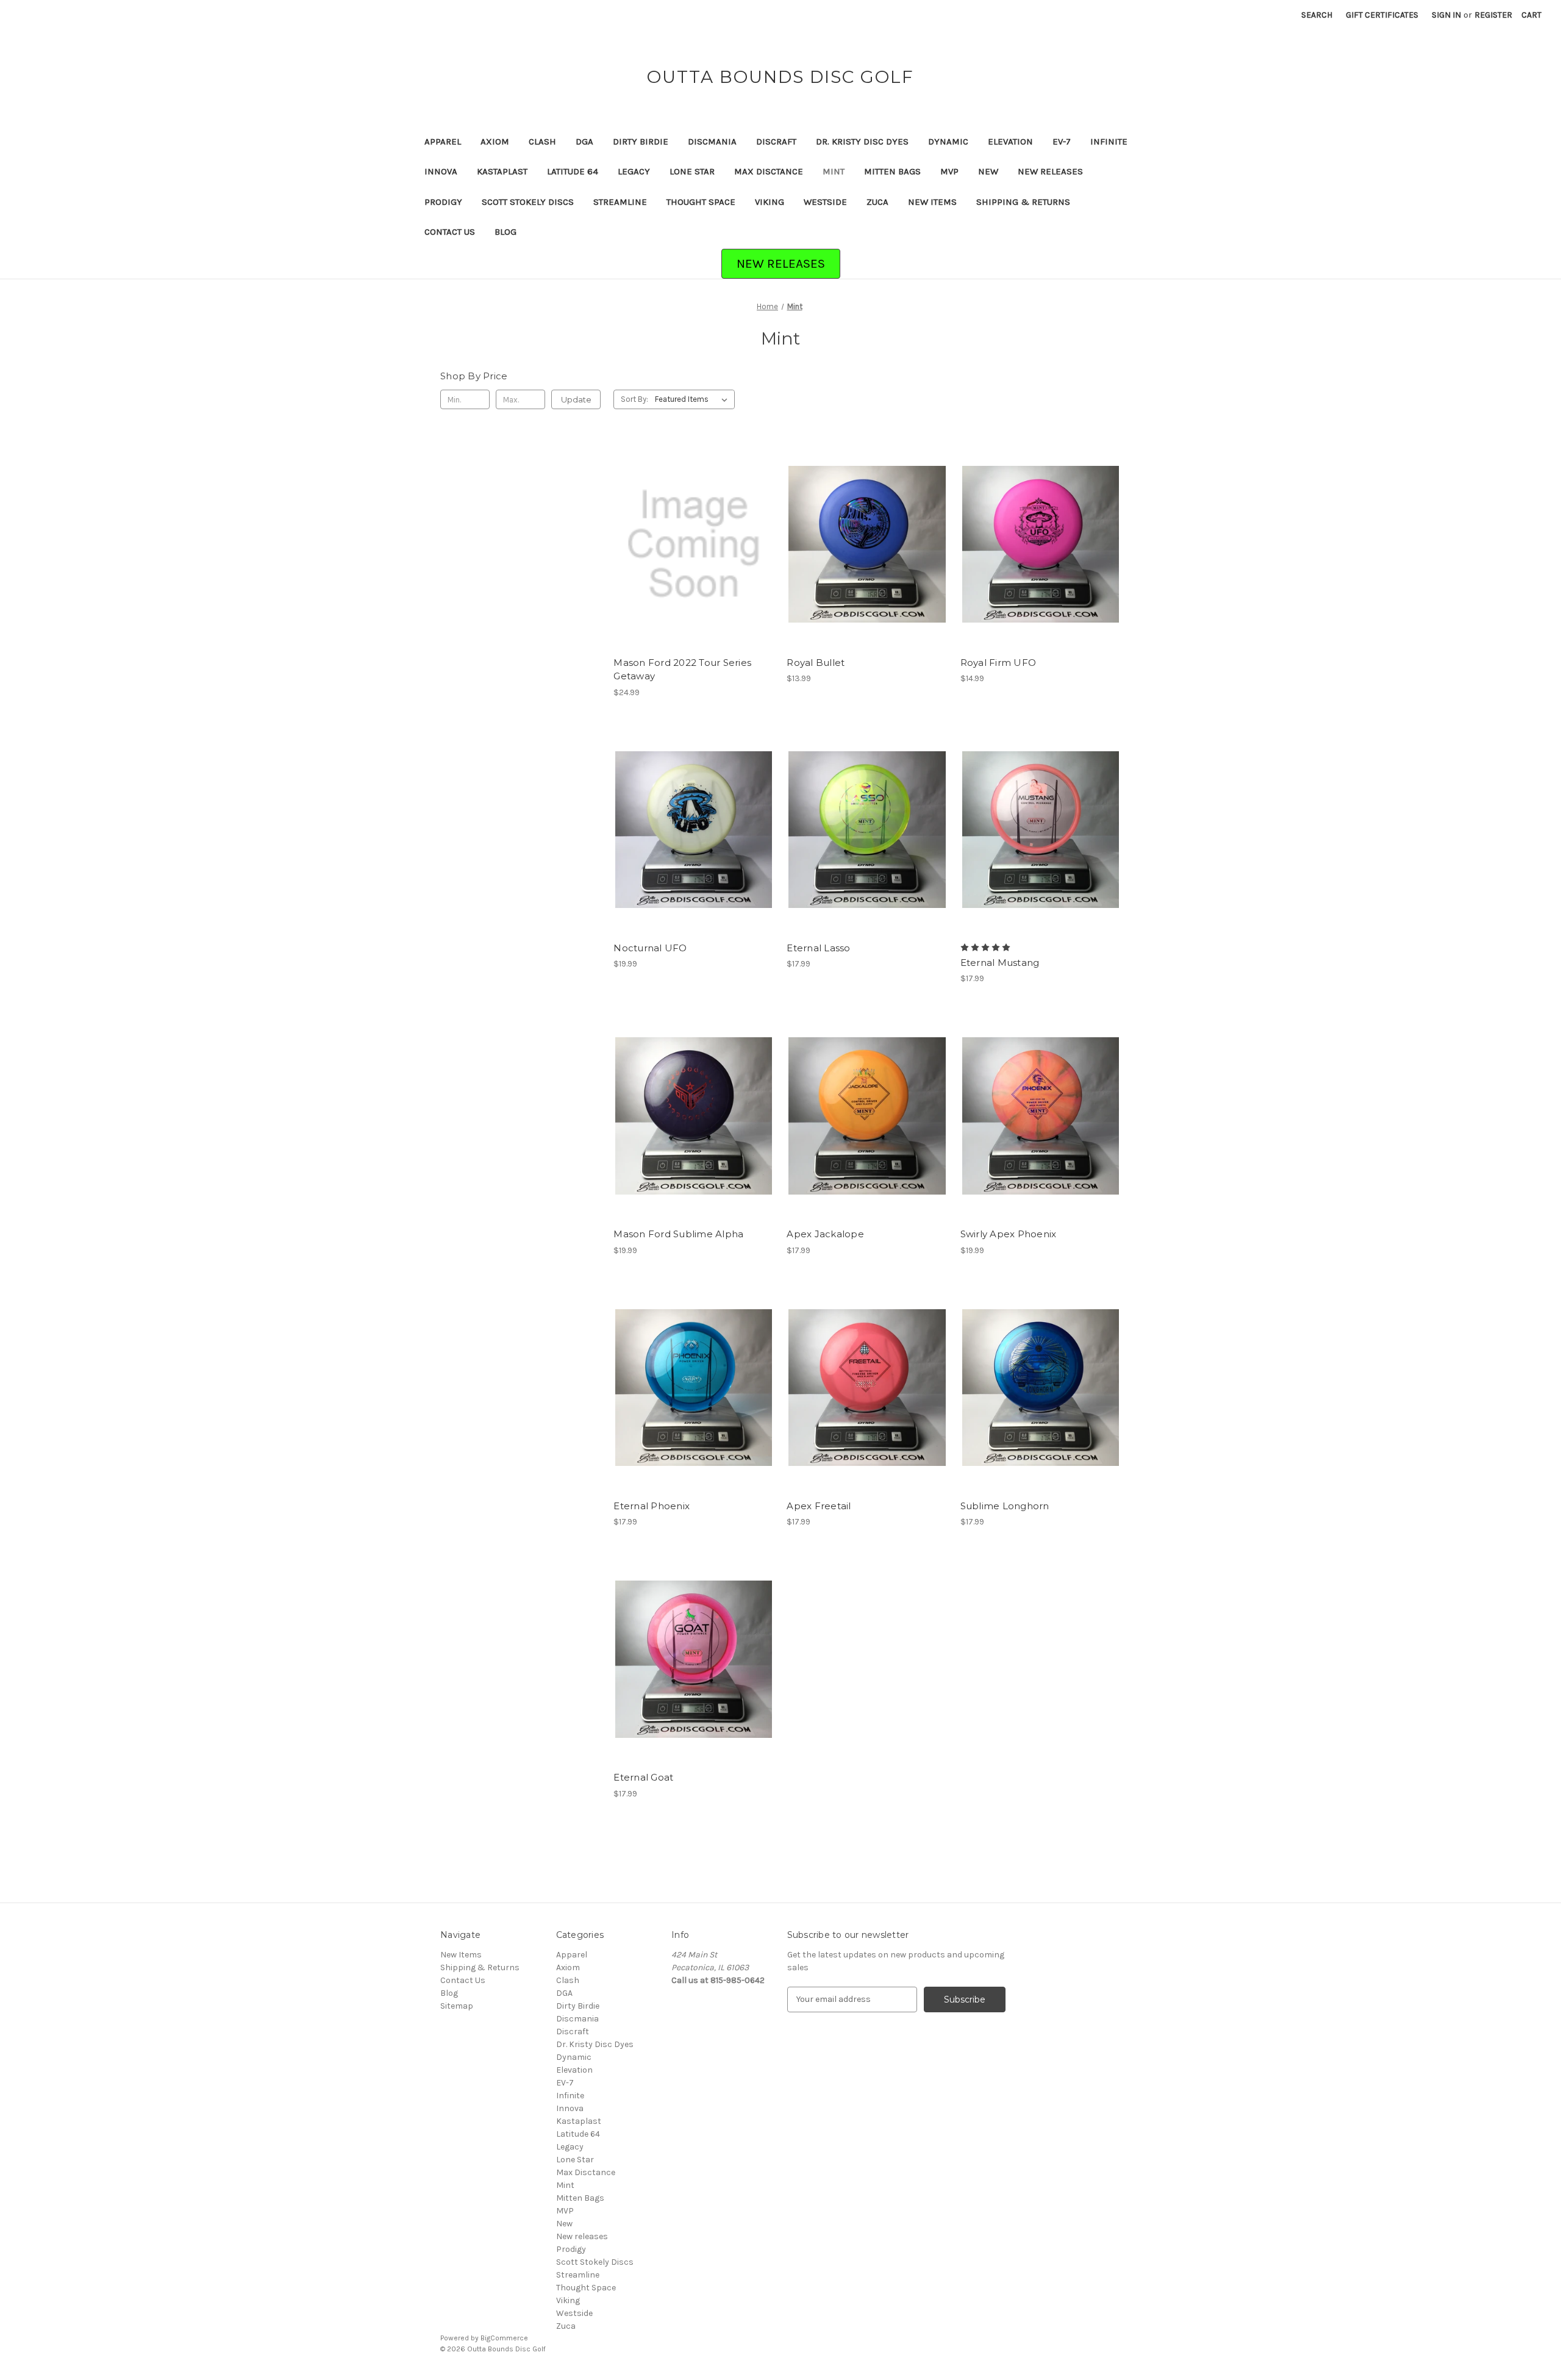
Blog (505, 232)
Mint (834, 171)
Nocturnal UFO (650, 948)
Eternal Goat (643, 1777)
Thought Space (701, 202)
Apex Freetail (819, 1506)
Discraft (776, 141)
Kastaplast (502, 171)
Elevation (1010, 141)
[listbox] (694, 399)
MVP (949, 171)
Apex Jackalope (825, 1234)
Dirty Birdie (641, 141)
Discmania (712, 141)
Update (576, 399)
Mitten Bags (892, 171)
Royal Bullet (816, 663)
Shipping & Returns (1023, 202)
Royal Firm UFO (998, 663)
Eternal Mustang (1000, 963)
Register (1493, 15)
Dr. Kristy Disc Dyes (862, 141)
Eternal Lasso (818, 948)
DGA (584, 141)
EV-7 (1062, 141)
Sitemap (457, 2006)
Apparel (443, 141)
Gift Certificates (1382, 15)
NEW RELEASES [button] (781, 263)
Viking (770, 202)
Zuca (877, 202)
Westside (825, 202)
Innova (441, 171)
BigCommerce (504, 2338)
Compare (690, 545)
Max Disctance (769, 171)
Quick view (684, 523)
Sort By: (634, 399)
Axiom (495, 141)
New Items (932, 202)
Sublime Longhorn (1005, 1506)
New (988, 171)
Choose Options (694, 566)
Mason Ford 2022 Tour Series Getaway (682, 670)
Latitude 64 (573, 171)
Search (1317, 15)
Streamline (620, 202)
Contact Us (450, 232)
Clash (542, 141)
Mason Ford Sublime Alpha (678, 1234)
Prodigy (443, 202)
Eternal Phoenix (652, 1506)
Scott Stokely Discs (528, 202)
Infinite (1109, 141)
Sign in (1446, 15)
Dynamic (948, 141)
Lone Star (692, 171)
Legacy (634, 171)
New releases (1050, 171)
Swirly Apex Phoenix (1009, 1234)
